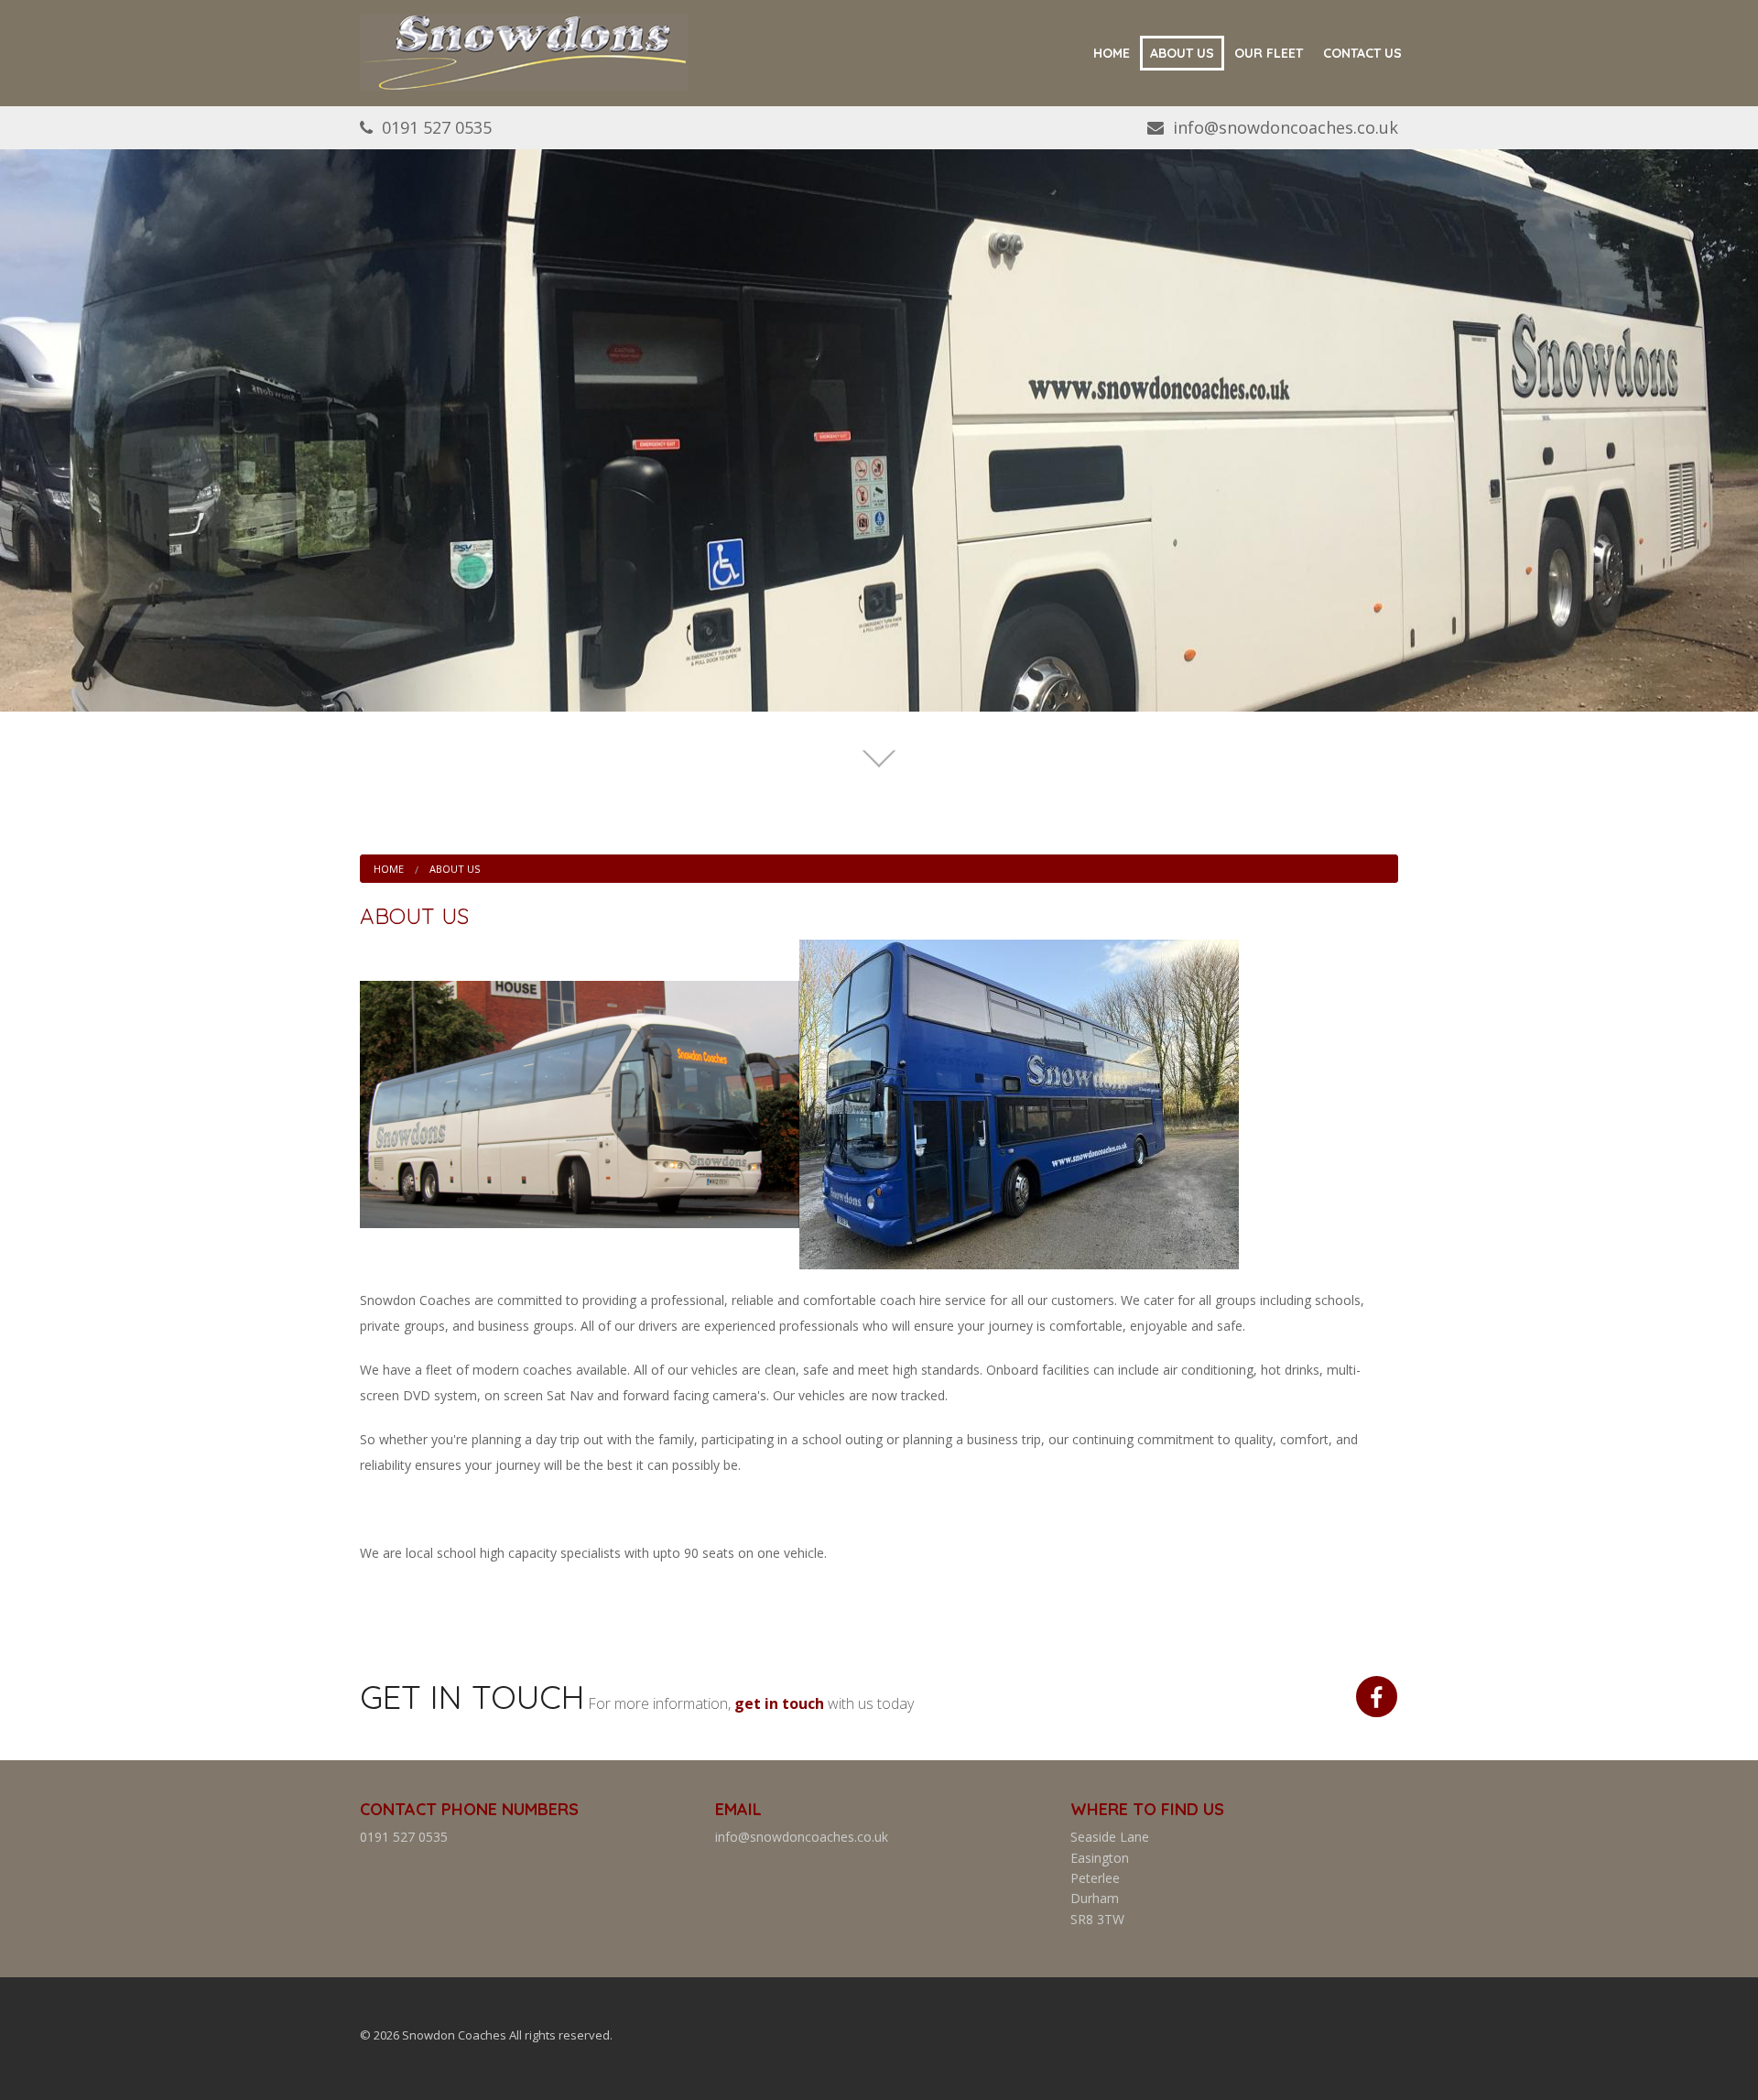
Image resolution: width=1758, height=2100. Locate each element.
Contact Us (1362, 53)
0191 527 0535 (437, 127)
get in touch (779, 1703)
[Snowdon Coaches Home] (524, 50)
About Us (1182, 53)
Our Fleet (1269, 53)
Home (1112, 53)
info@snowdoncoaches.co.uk (1286, 127)
